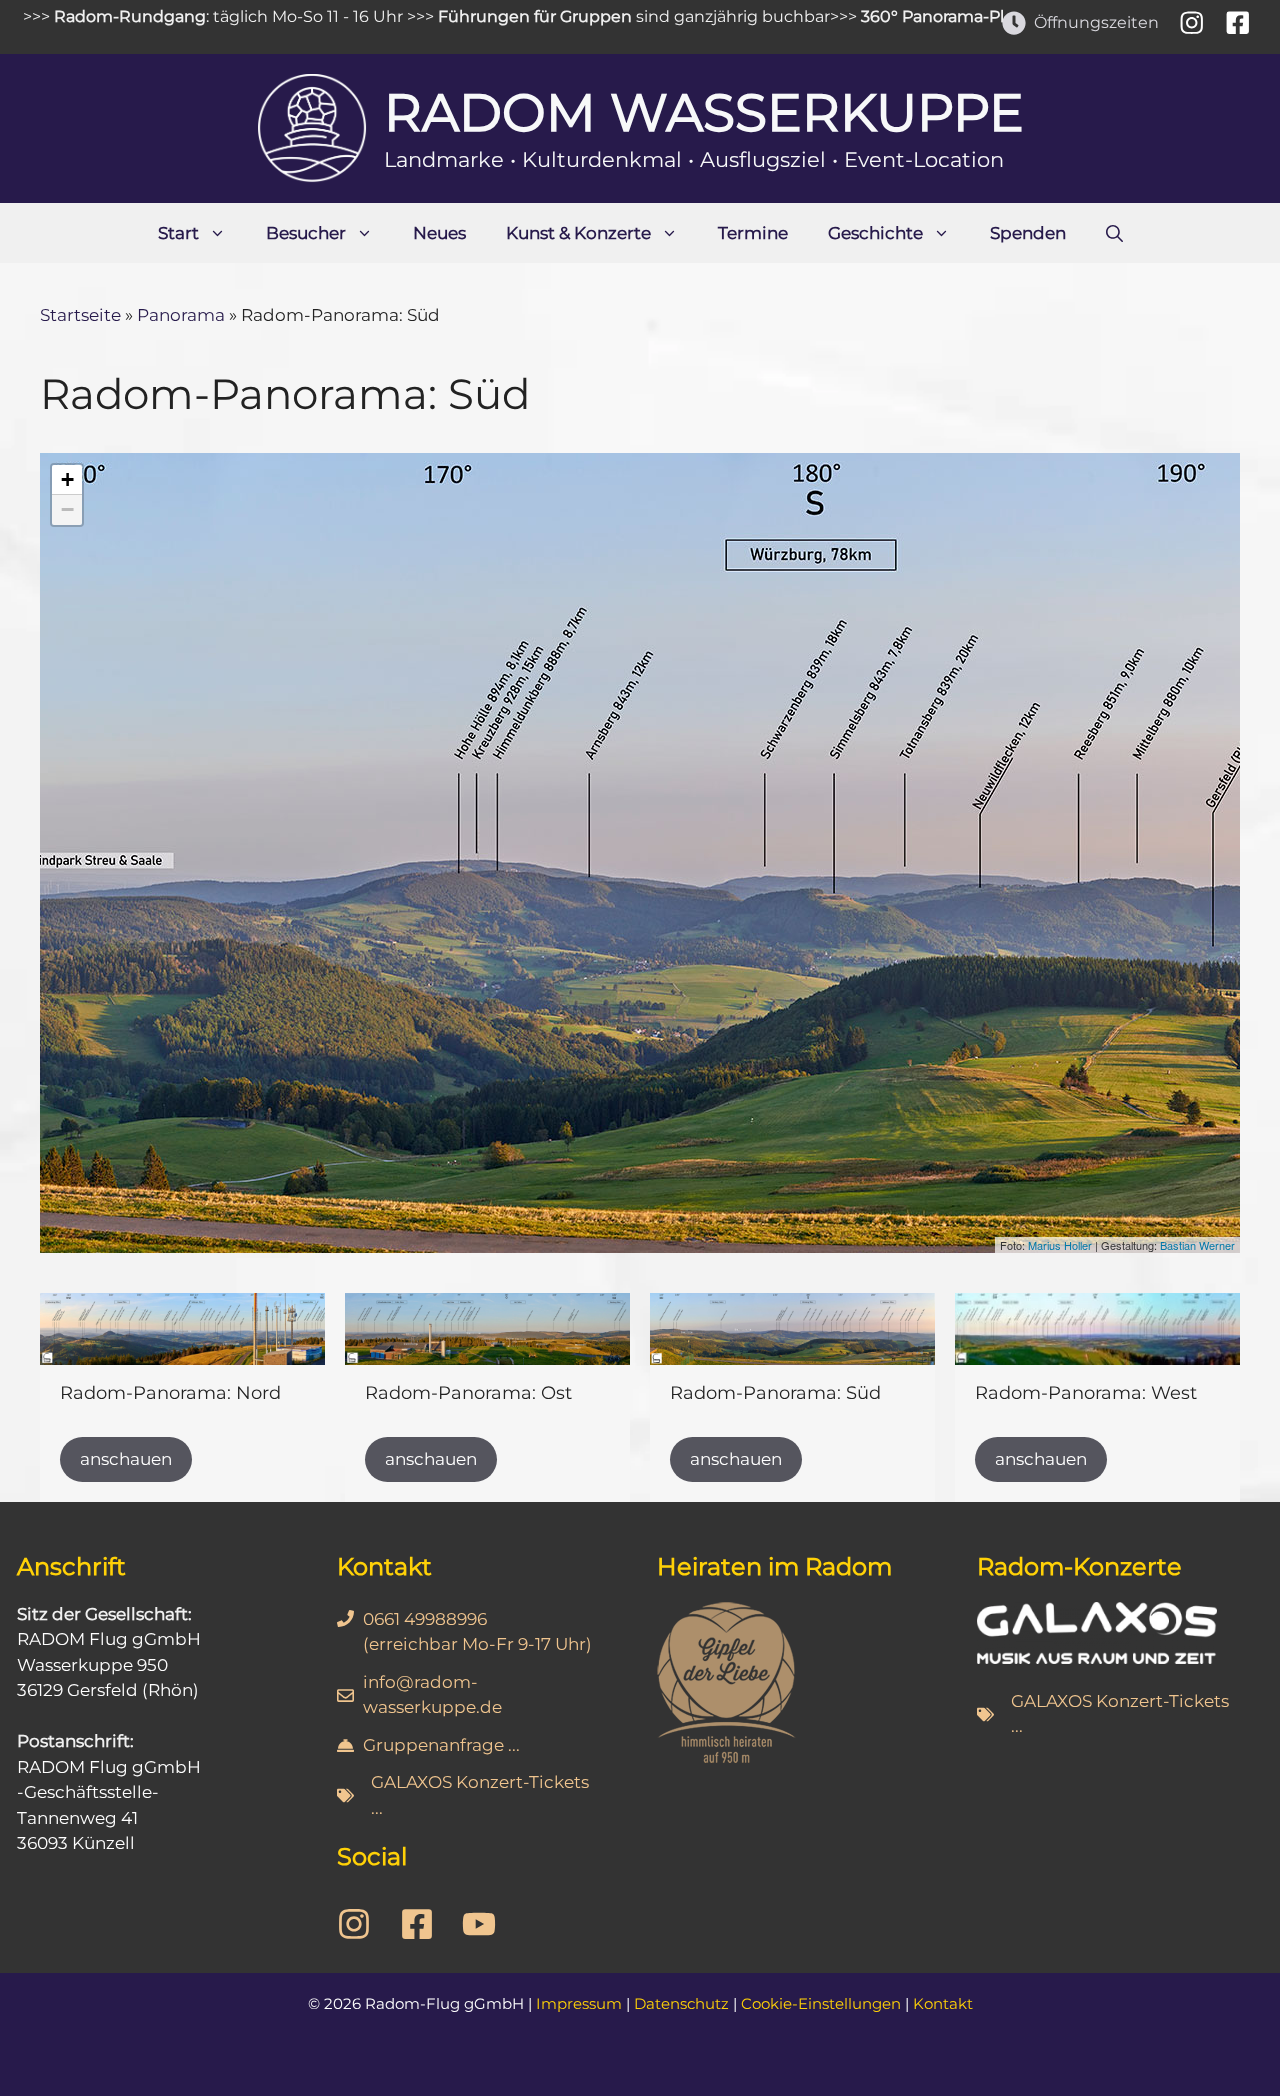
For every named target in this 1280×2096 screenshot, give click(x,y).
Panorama (181, 315)
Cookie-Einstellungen (821, 2003)
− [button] (67, 509)
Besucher (306, 233)
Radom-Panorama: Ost (468, 1393)
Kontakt (943, 2003)
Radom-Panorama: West (1086, 1393)
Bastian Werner (1197, 1245)
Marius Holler (1060, 1245)
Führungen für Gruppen (480, 16)
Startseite (80, 315)
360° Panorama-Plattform (908, 16)
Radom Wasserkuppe (704, 112)
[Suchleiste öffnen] (1114, 233)
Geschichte (875, 233)
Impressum (579, 2003)
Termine (753, 233)
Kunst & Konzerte (578, 233)
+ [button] (67, 479)
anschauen (126, 1459)
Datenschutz (681, 2003)
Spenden (1028, 233)
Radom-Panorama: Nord (170, 1393)
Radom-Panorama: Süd (775, 1393)
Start (178, 233)
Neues (439, 233)
